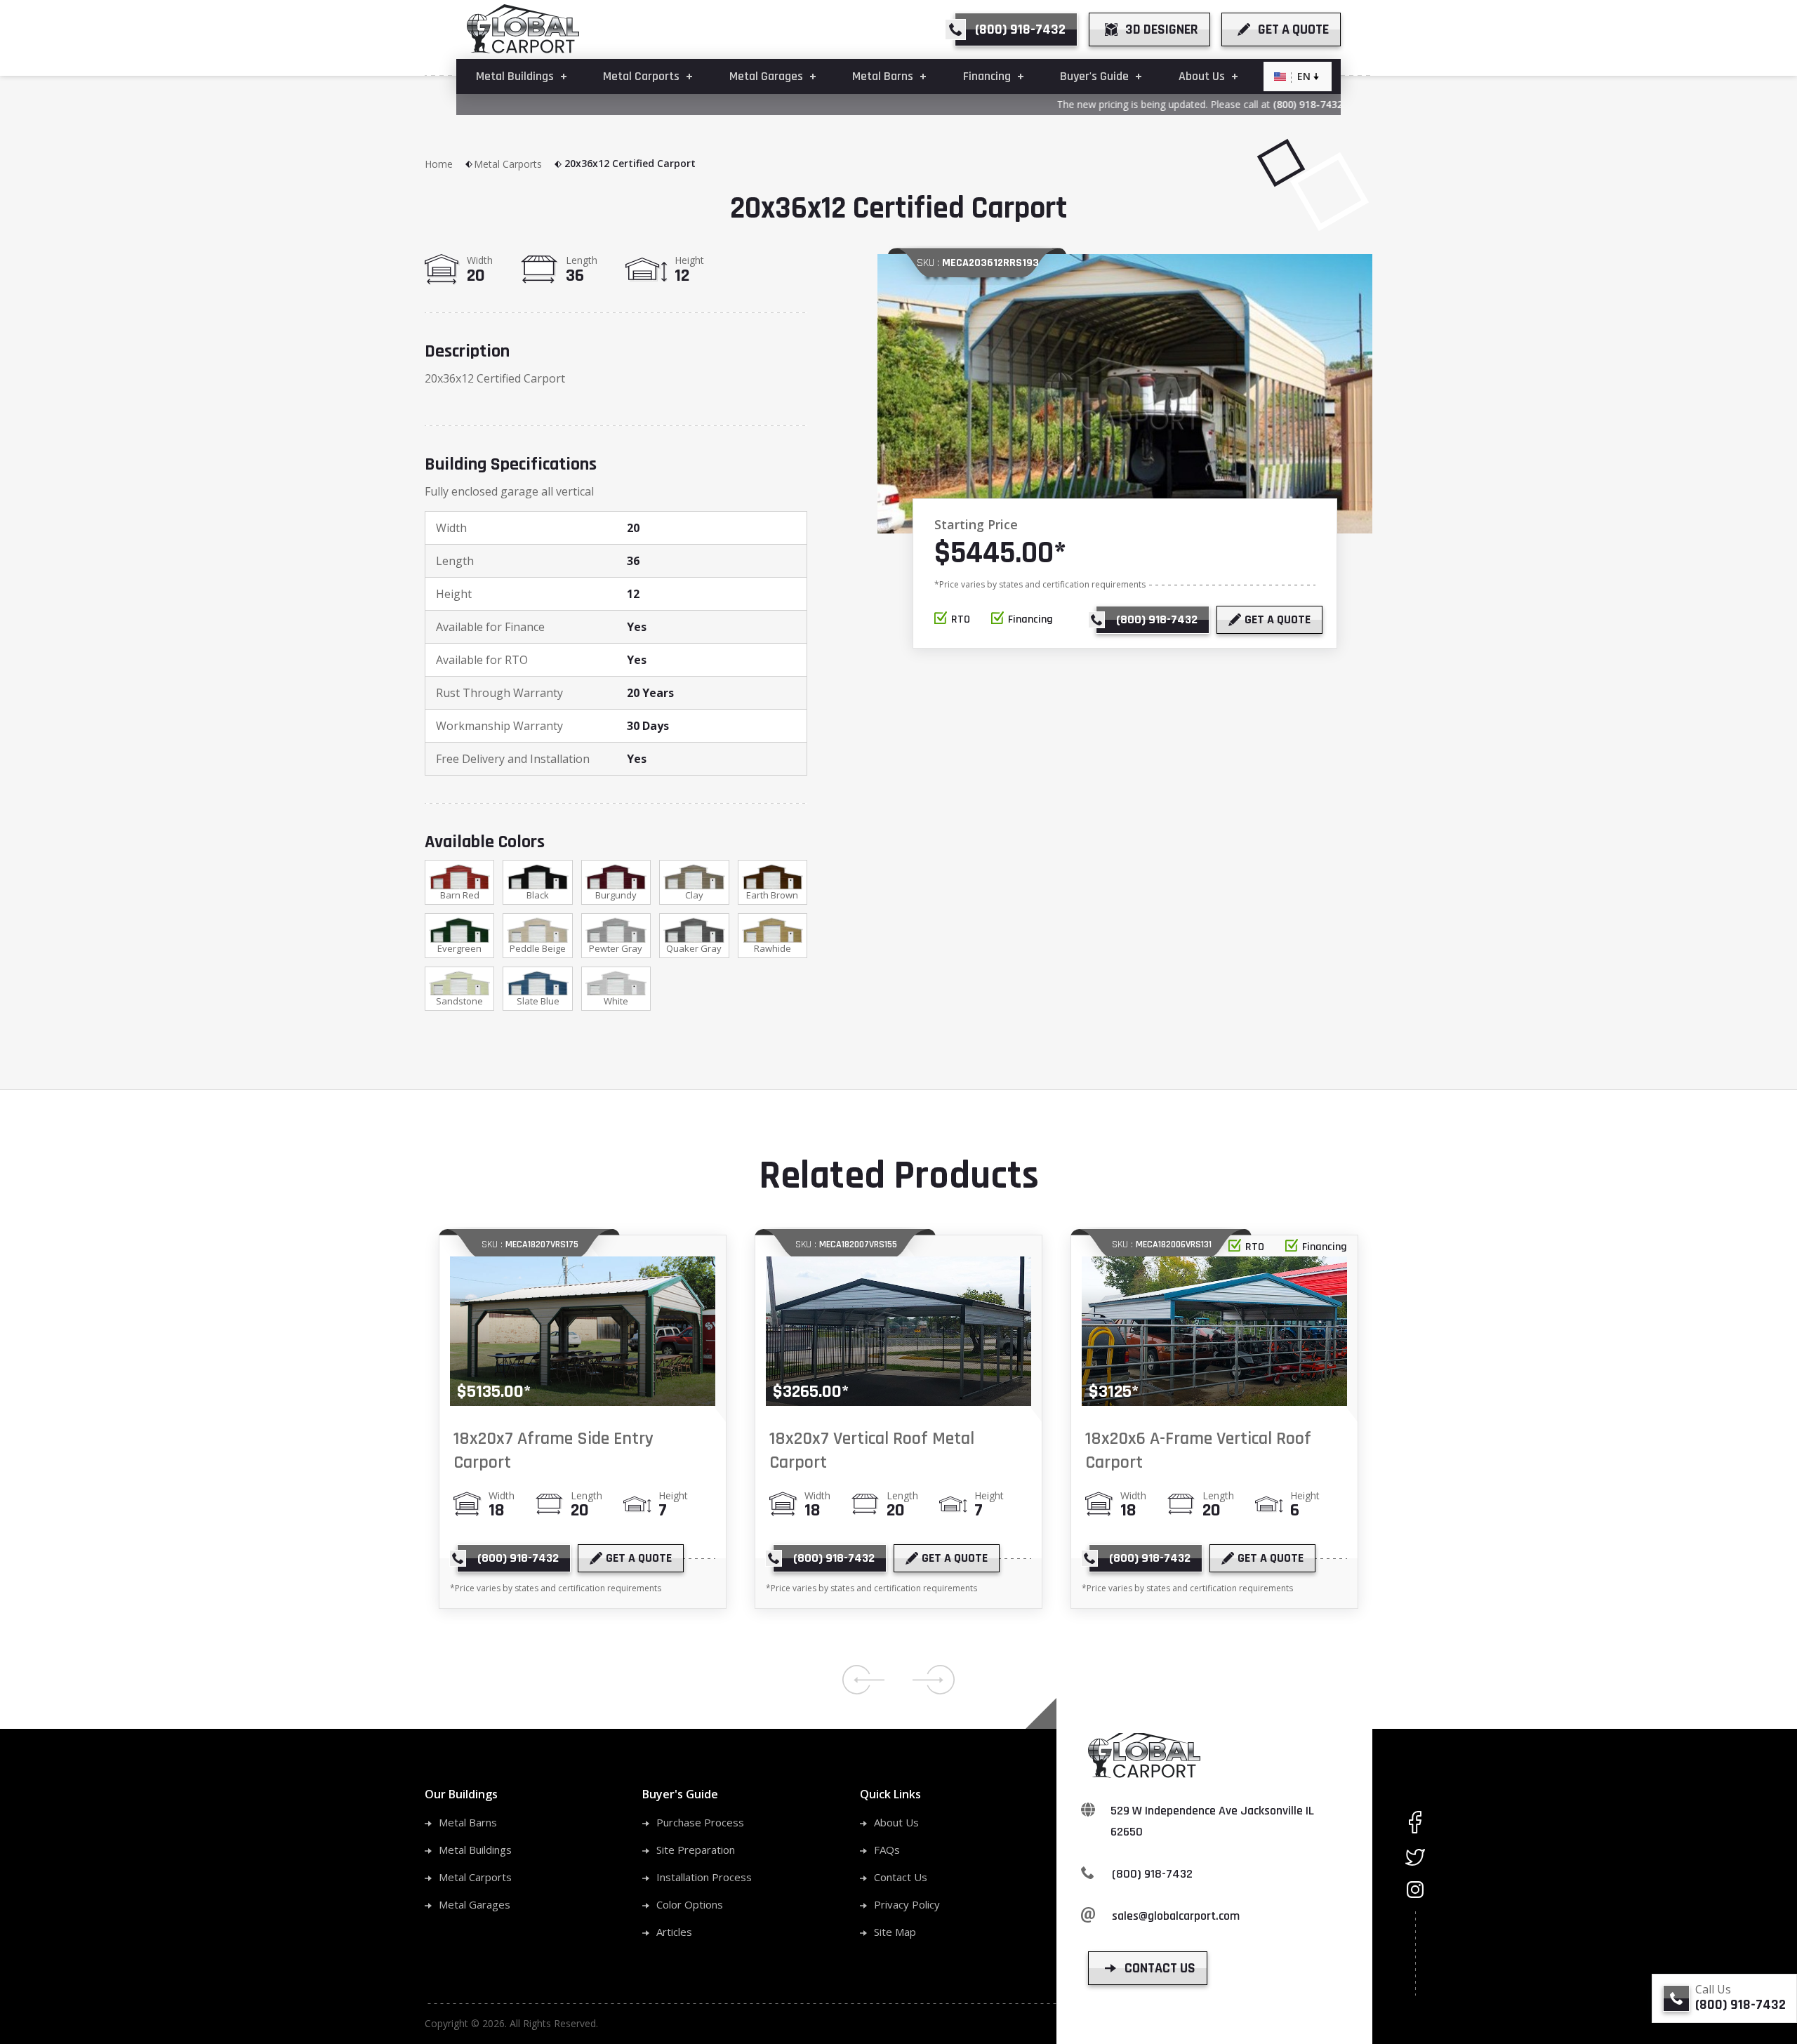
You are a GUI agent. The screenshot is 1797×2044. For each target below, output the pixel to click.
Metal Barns (468, 1822)
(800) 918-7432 (1276, 104)
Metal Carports (508, 164)
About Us (896, 1822)
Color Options (690, 1904)
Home (439, 164)
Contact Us (901, 1877)
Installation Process (704, 1877)
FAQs (887, 1850)
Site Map (895, 1932)
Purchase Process (700, 1822)
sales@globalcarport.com (1176, 1916)
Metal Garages (475, 1904)
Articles (674, 1932)
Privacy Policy (907, 1904)
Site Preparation (696, 1850)
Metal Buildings (475, 1850)
